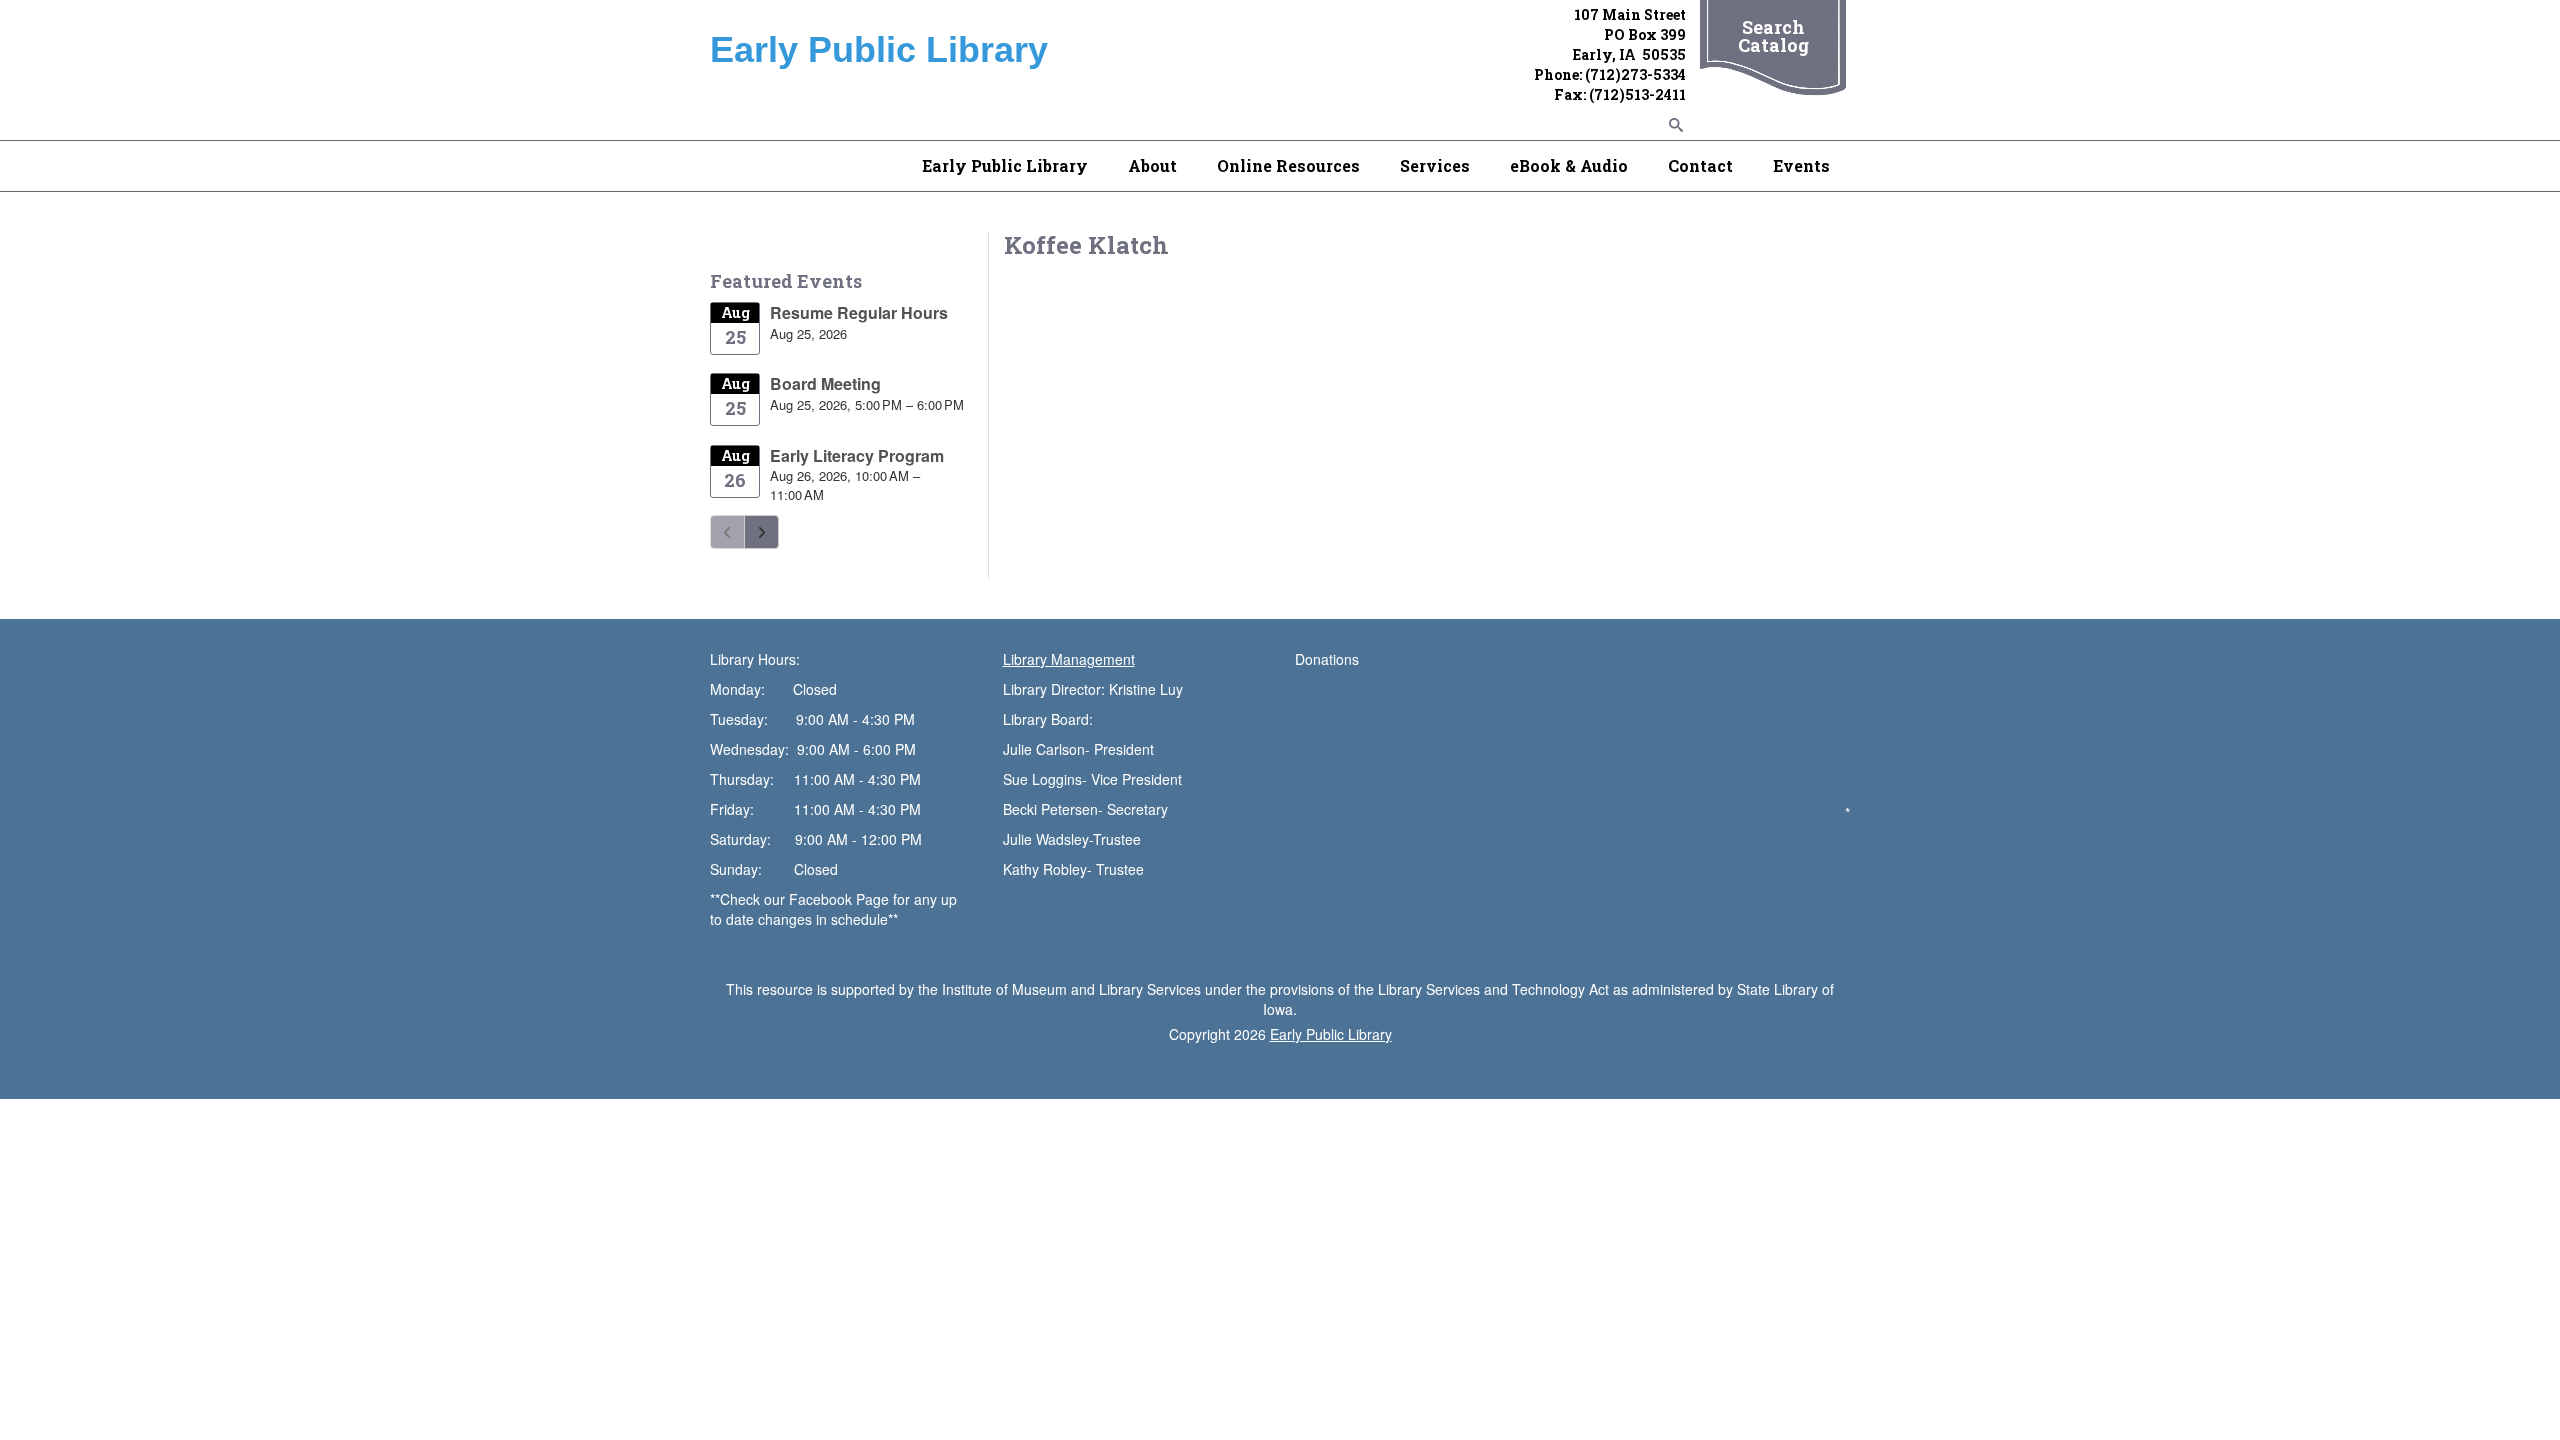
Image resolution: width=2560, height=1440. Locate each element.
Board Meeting (825, 383)
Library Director (1052, 689)
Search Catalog (1773, 36)
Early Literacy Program (857, 455)
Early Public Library (1005, 165)
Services (1435, 165)
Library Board (1046, 719)
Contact (1700, 165)
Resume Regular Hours (859, 312)
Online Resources (1288, 165)
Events (1801, 165)
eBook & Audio (1569, 165)
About (1152, 165)
